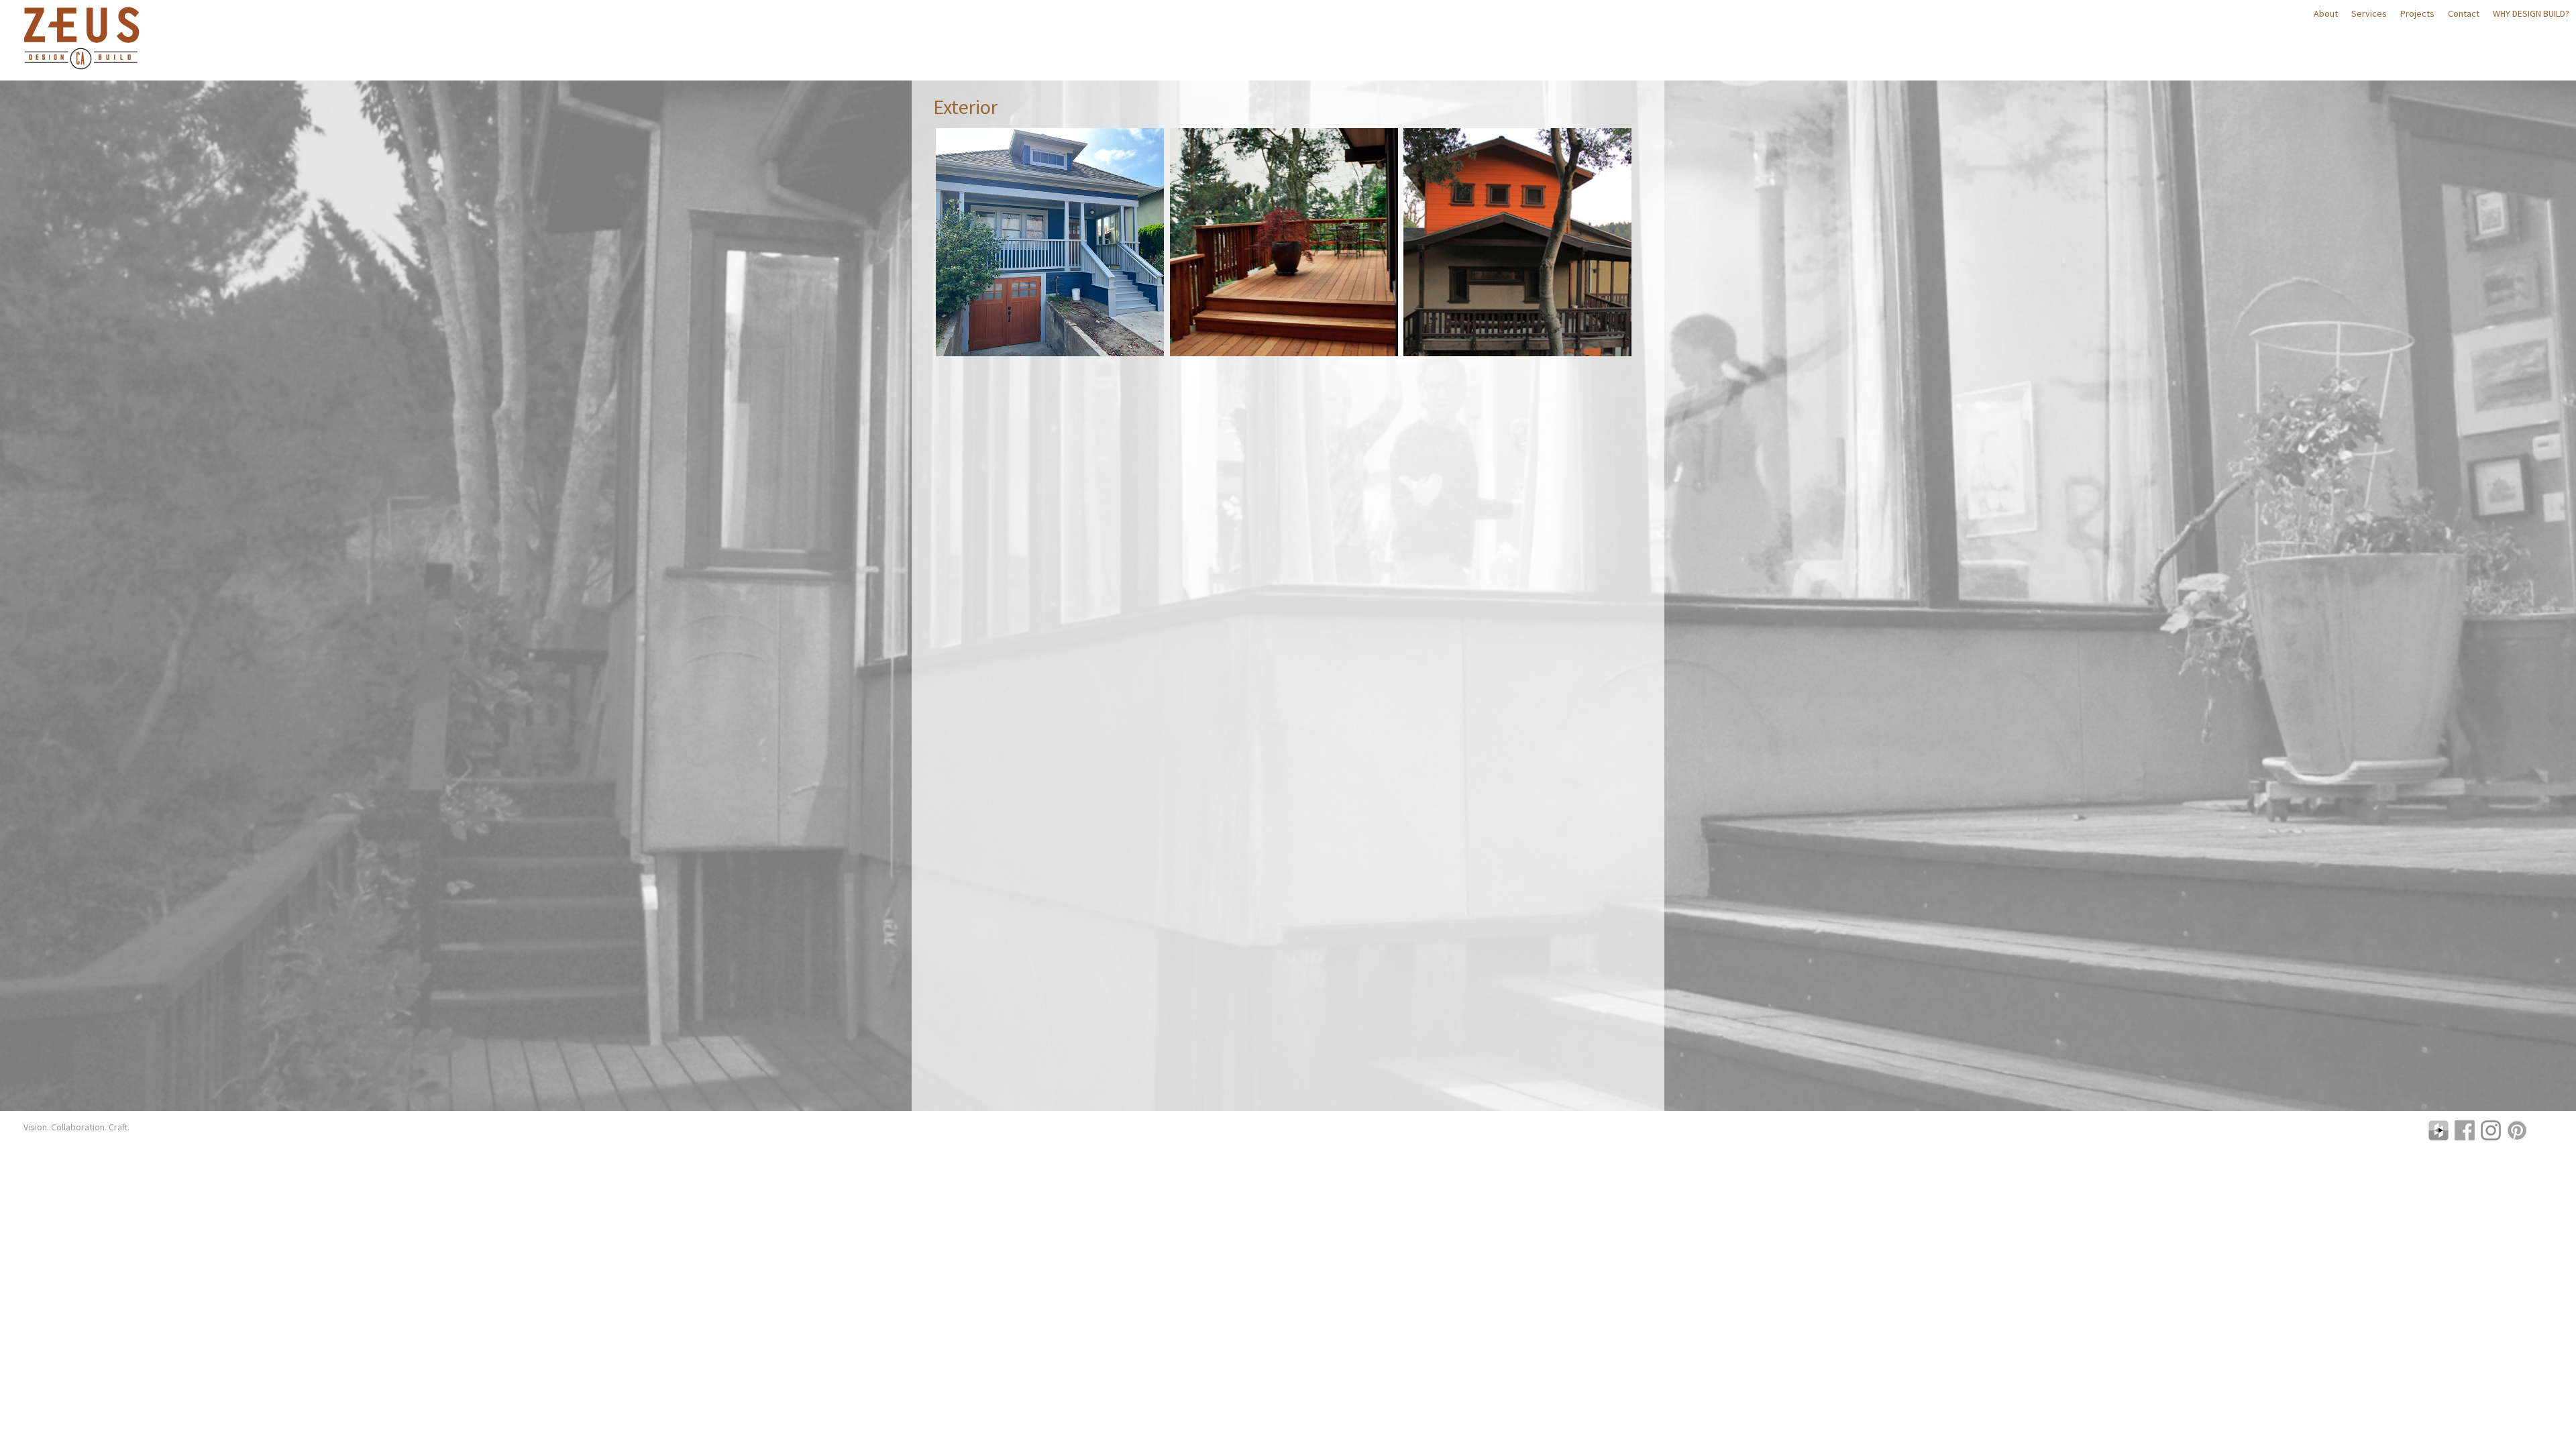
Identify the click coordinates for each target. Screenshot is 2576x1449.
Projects (2417, 13)
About (2326, 13)
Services (2369, 13)
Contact (2464, 13)
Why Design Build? (2531, 13)
